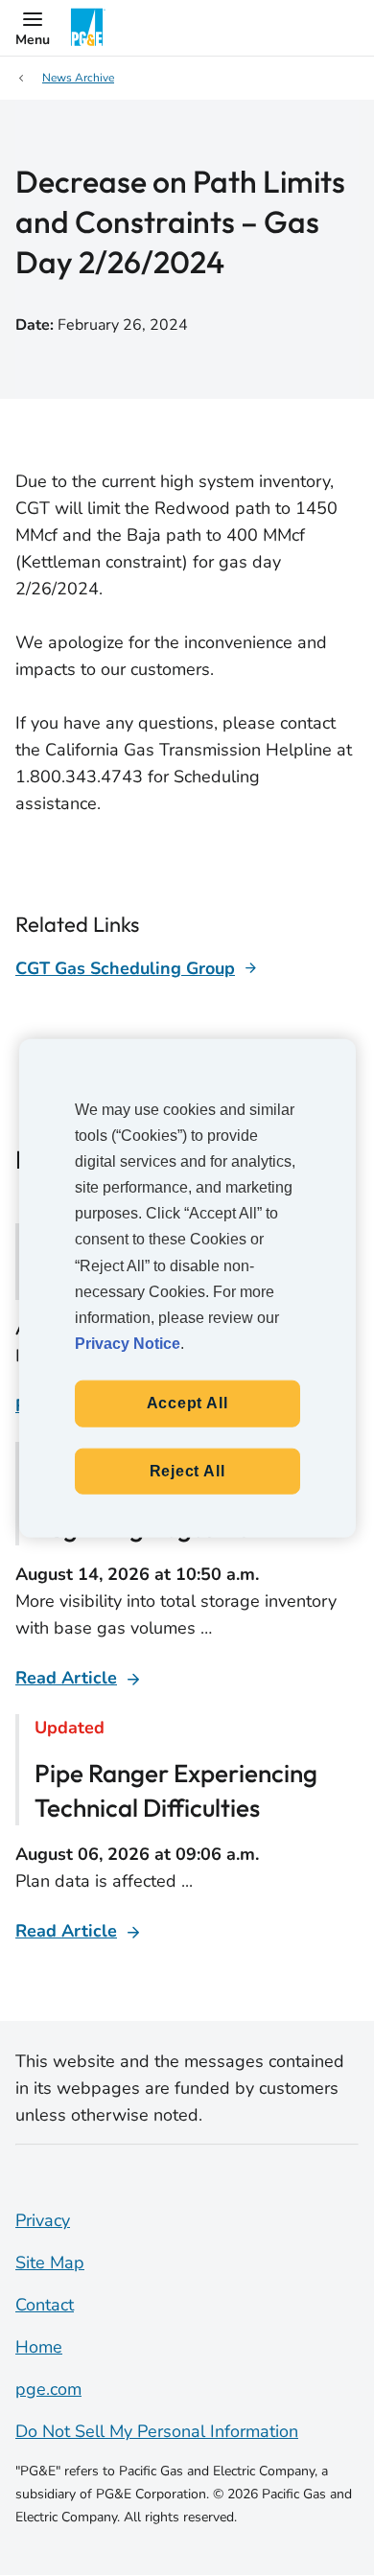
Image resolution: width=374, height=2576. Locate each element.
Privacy (43, 2220)
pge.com (48, 2389)
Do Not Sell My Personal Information (157, 2431)
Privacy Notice (128, 1344)
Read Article (66, 1678)
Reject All (187, 1470)
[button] (33, 28)
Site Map (50, 2263)
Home (39, 2347)
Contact (45, 2305)
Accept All (187, 1403)
